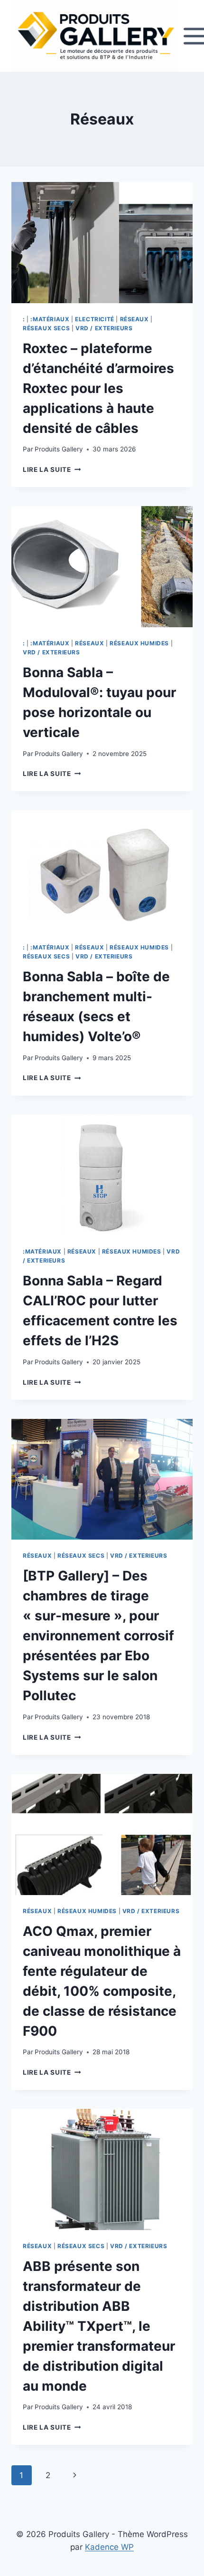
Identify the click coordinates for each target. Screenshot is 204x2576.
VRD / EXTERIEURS (104, 328)
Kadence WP (109, 2547)
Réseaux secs (46, 328)
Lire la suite (52, 469)
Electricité (95, 319)
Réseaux (134, 319)
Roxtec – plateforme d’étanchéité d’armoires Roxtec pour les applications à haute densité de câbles (98, 388)
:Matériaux (50, 319)
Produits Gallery (59, 449)
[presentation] (102, 243)
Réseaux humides (139, 643)
